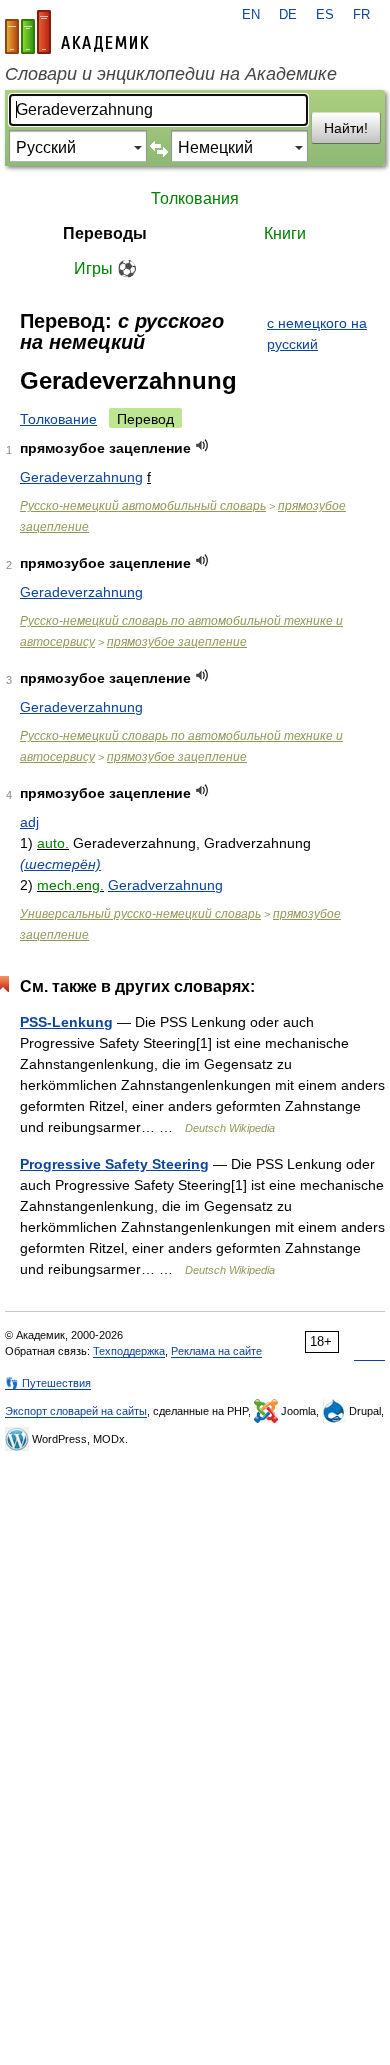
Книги (285, 233)
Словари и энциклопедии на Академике (171, 74)
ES (325, 15)
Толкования (195, 198)
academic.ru (77, 32)
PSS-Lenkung (66, 1022)
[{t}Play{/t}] (202, 445)
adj (29, 822)
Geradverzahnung (165, 885)
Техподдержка (129, 1351)
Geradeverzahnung (81, 477)
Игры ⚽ (105, 268)
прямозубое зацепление (177, 642)
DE (288, 15)
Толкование (58, 419)
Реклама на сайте (216, 1351)
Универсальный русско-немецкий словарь (140, 914)
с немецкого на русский (317, 333)
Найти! (346, 128)
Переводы (105, 233)
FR (361, 15)
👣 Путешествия (48, 1383)
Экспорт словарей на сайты (76, 1411)
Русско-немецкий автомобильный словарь (143, 506)
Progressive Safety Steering (114, 1164)
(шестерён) (60, 864)
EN (251, 15)
